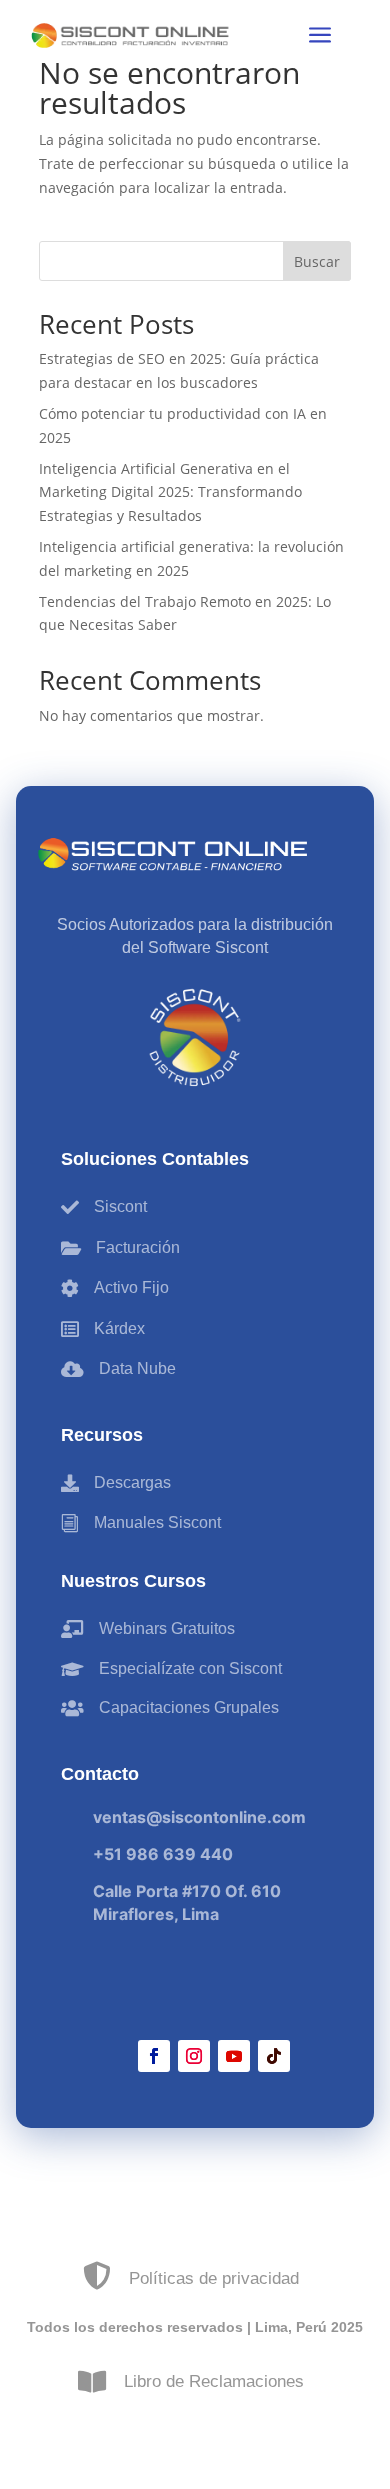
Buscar (317, 261)
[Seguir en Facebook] (154, 2056)
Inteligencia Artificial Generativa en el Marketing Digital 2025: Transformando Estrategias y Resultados (170, 492)
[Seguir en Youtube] (234, 2056)
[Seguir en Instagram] (194, 2056)
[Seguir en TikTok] (274, 2056)
